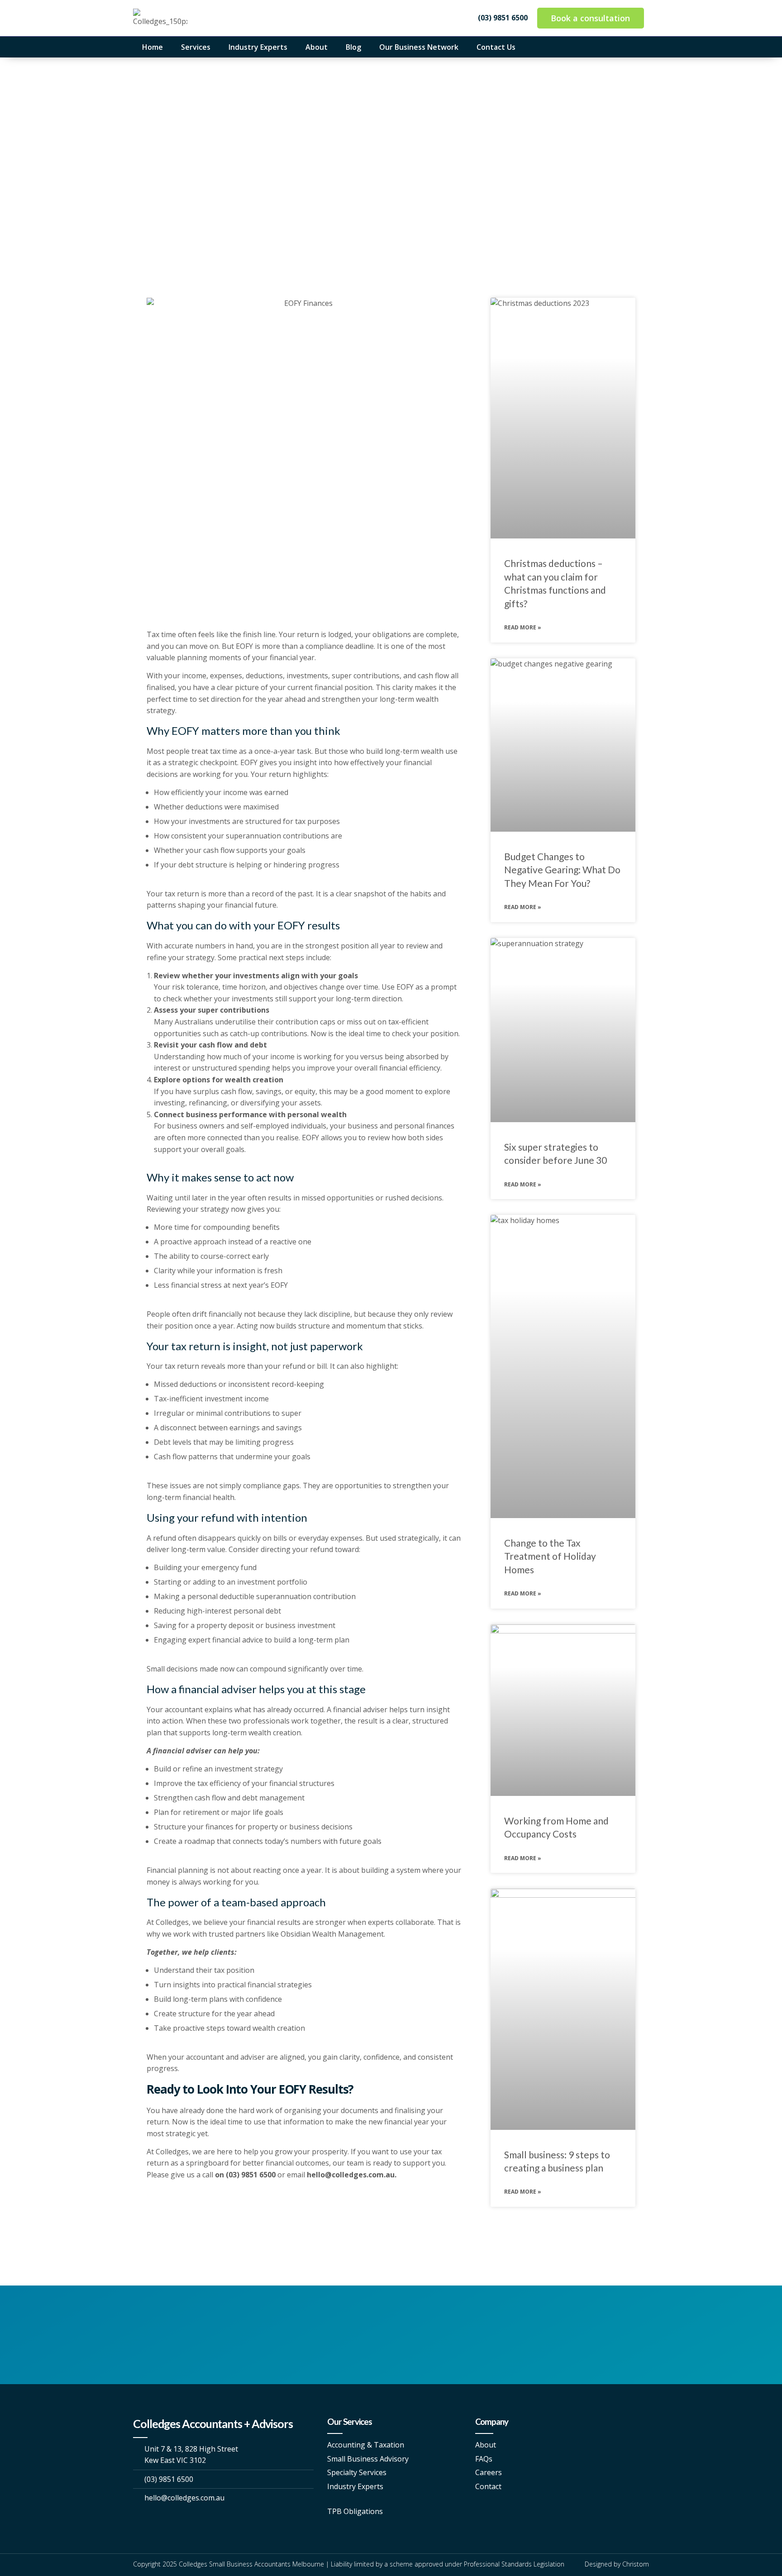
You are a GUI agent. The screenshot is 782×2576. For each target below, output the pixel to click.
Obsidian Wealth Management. (333, 1934)
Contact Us (496, 47)
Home (153, 47)
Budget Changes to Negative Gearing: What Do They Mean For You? (562, 870)
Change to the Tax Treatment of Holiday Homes (550, 1556)
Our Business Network (419, 47)
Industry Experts (258, 47)
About (317, 47)
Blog (353, 47)
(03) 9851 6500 (252, 2175)
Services (196, 47)
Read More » (523, 627)
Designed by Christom (617, 2564)
